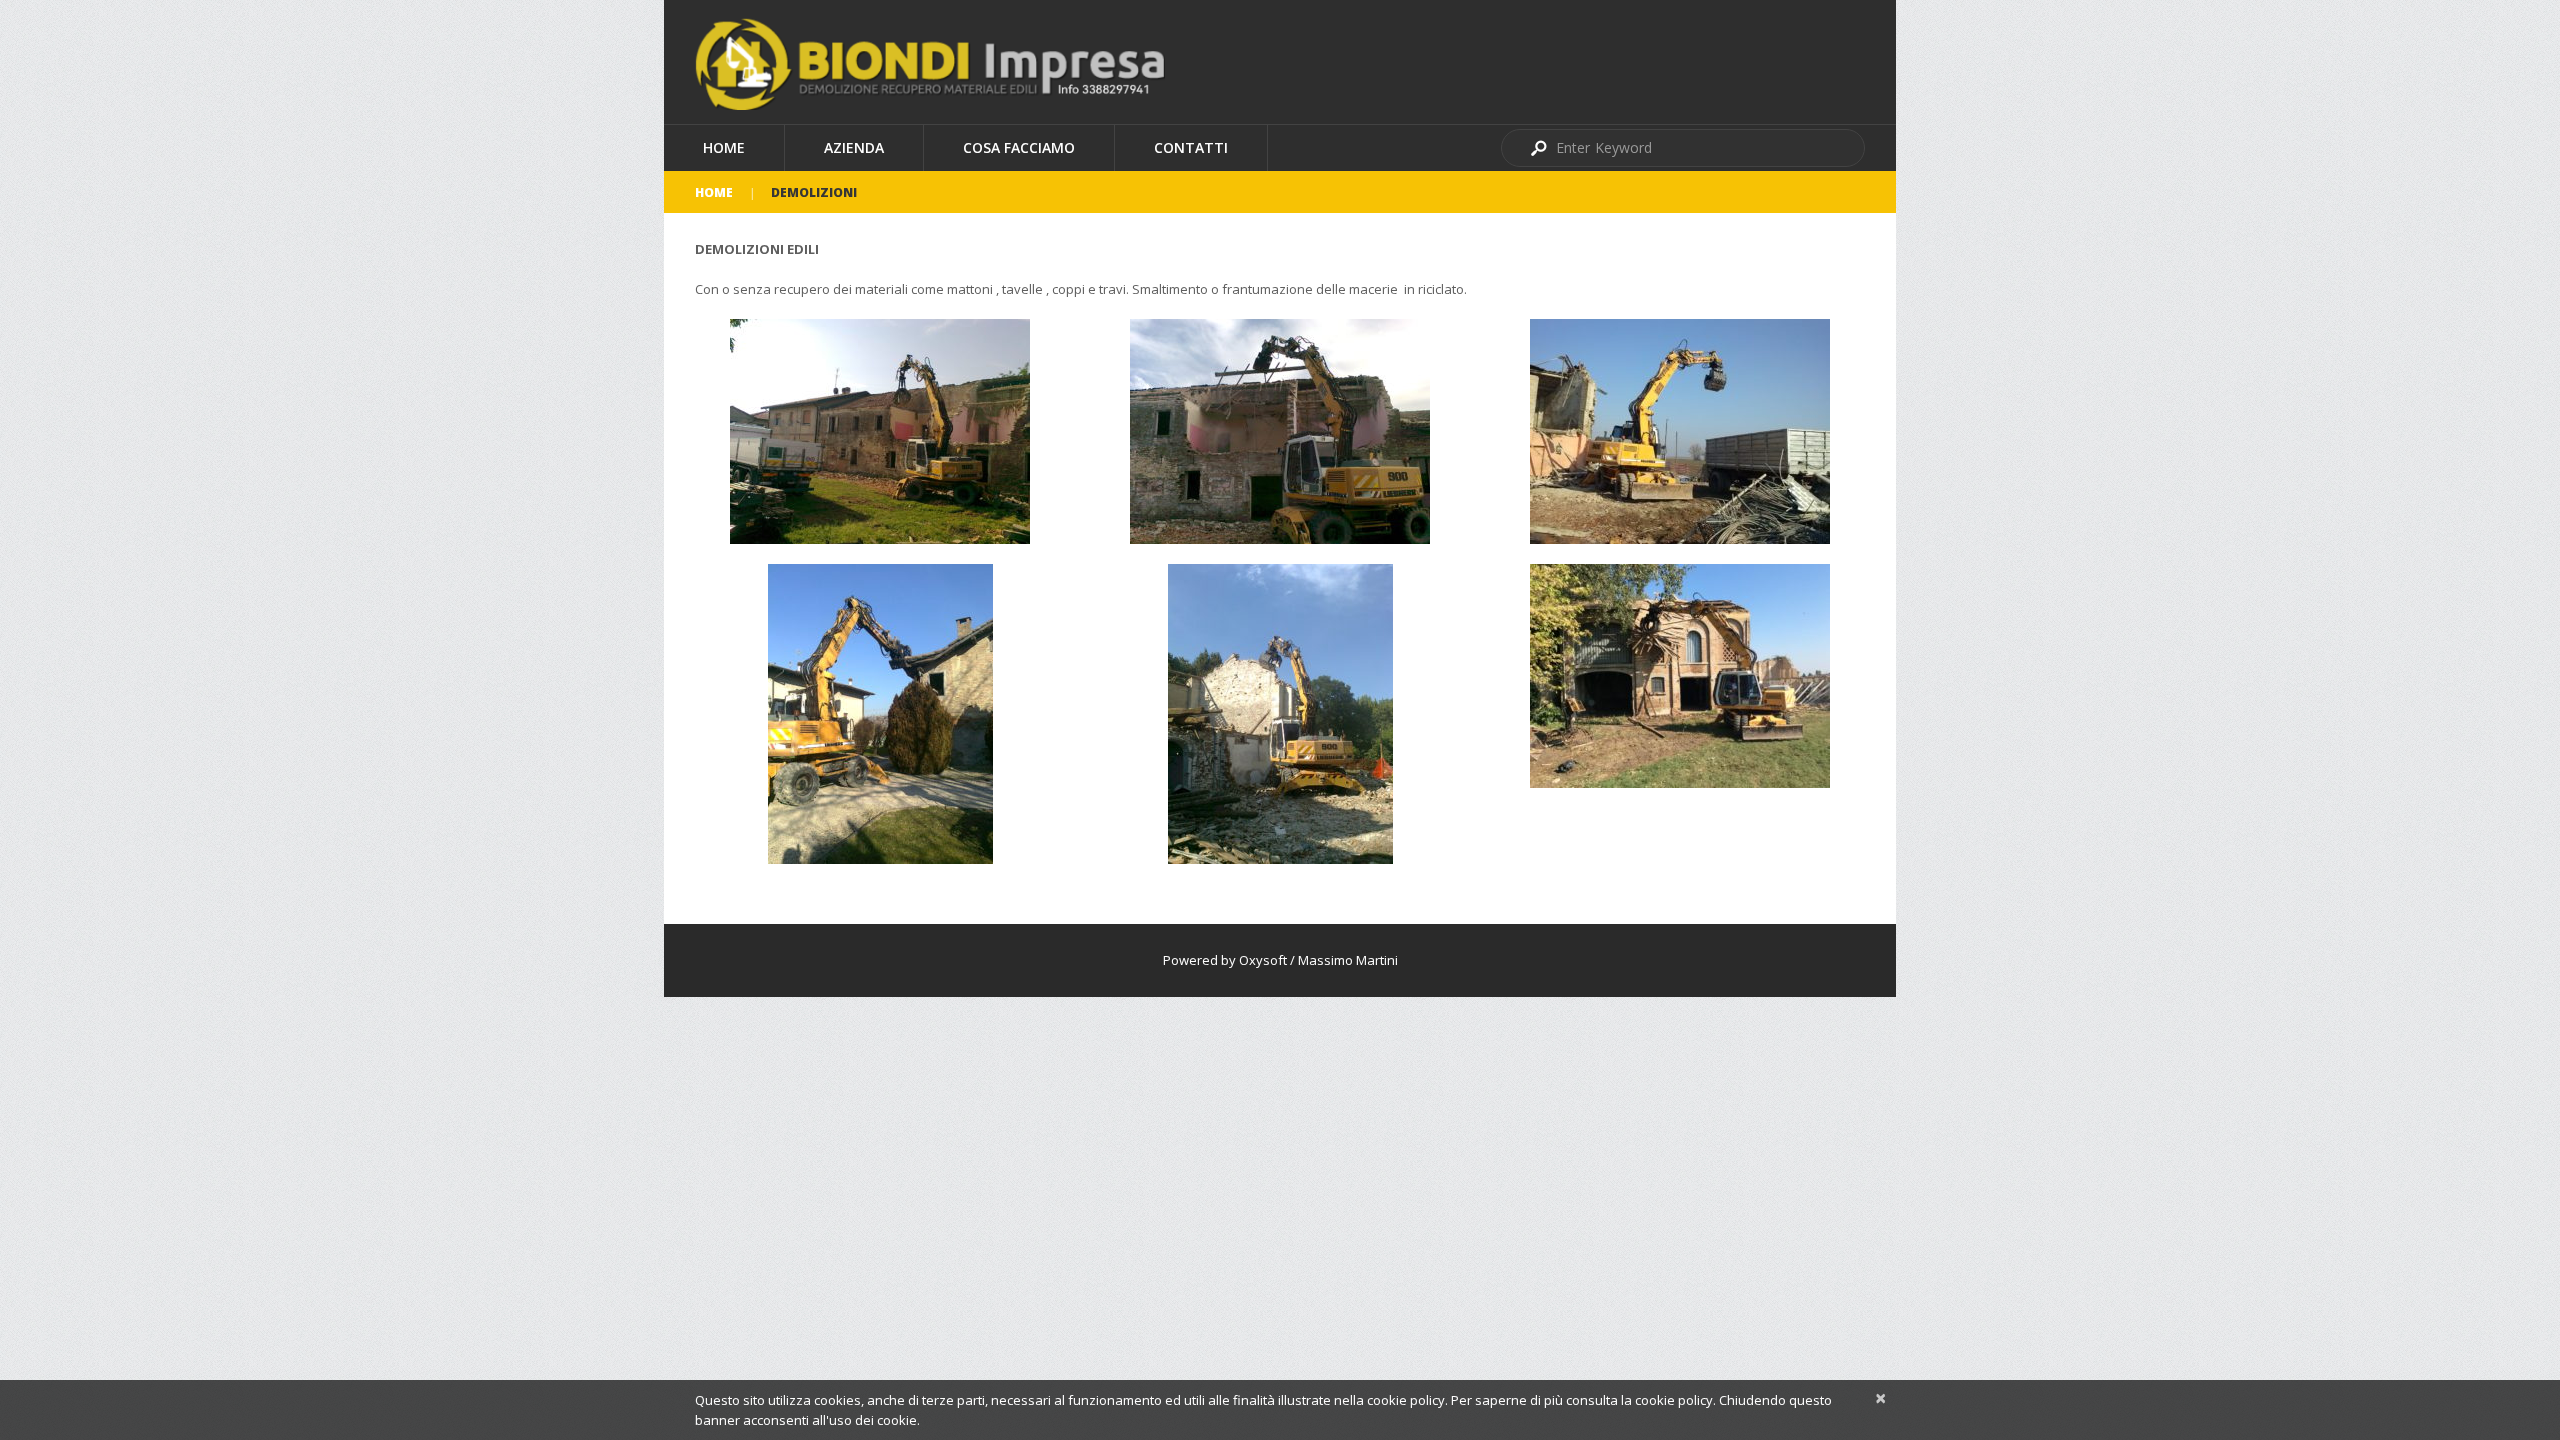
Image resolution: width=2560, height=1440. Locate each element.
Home (724, 147)
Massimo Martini (1348, 960)
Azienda (854, 147)
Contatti (1191, 147)
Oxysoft (1263, 960)
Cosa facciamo (1019, 147)
